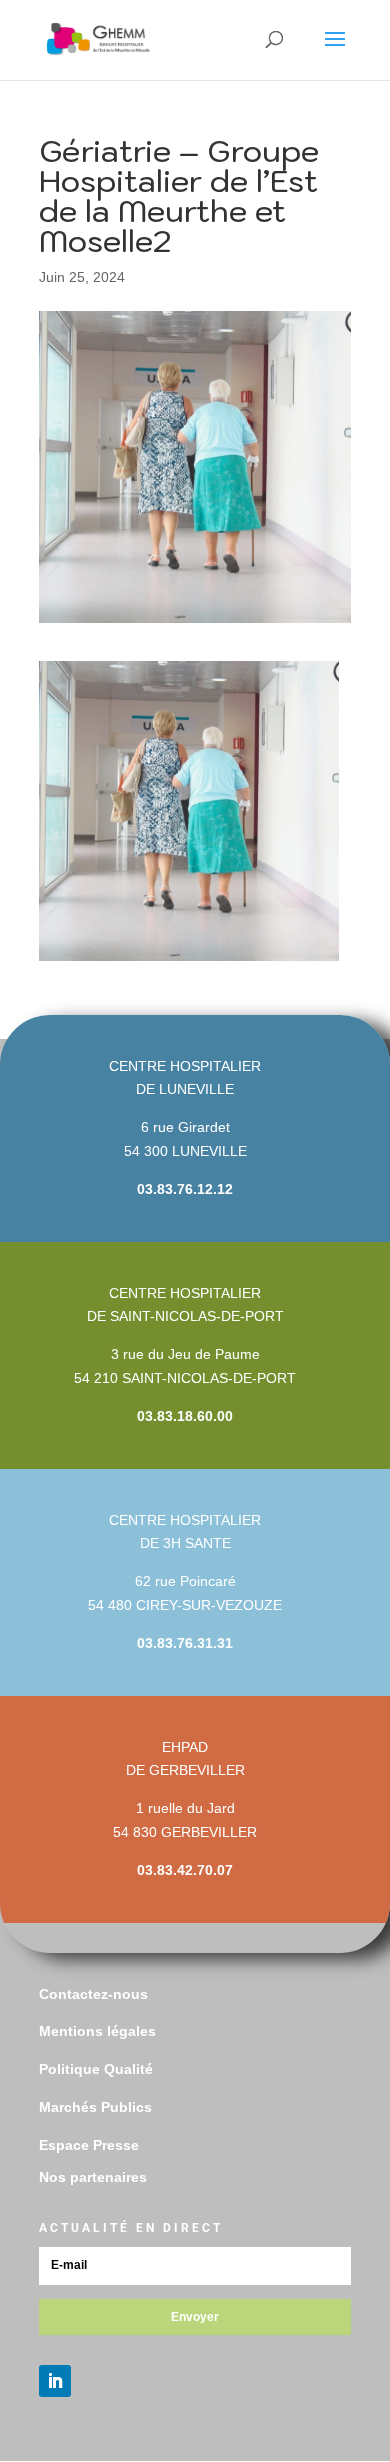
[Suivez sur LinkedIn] (55, 2381)
